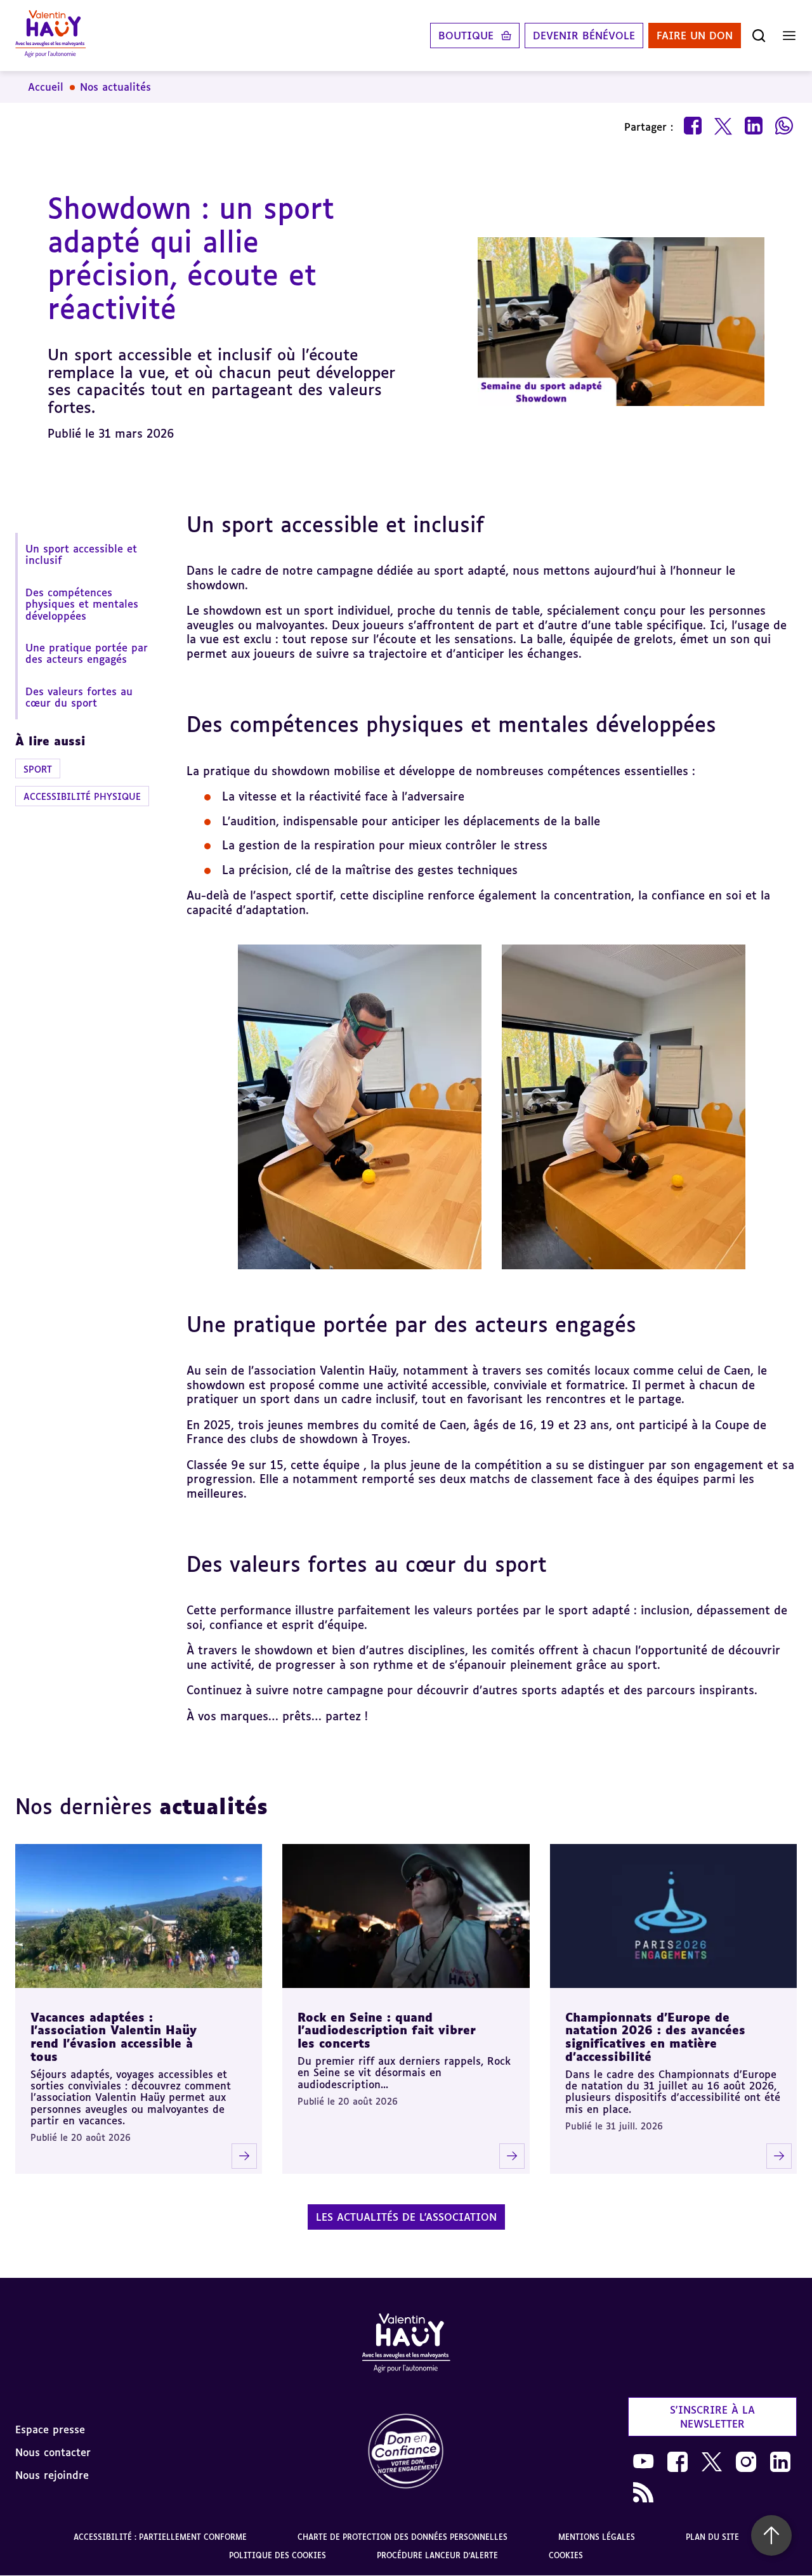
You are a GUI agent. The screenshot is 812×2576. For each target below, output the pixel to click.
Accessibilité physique (82, 796)
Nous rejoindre (52, 2475)
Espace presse (50, 2429)
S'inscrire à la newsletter (712, 2417)
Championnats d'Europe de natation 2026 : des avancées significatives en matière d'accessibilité (655, 2037)
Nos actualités (115, 87)
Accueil (46, 87)
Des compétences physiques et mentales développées (82, 604)
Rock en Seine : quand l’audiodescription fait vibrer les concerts (387, 2030)
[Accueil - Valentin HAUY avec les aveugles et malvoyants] (50, 36)
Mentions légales (597, 2537)
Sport (38, 769)
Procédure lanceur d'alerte (437, 2555)
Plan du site (712, 2537)
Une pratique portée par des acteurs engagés (87, 653)
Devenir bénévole (584, 36)
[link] (406, 2452)
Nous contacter (53, 2452)
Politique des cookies (278, 2555)
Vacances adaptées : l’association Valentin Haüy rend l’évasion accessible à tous (114, 2037)
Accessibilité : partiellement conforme (160, 2537)
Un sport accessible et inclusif (81, 554)
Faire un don (695, 36)
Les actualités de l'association (406, 2217)
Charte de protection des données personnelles (403, 2537)
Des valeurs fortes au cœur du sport (79, 697)
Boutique (466, 36)
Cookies (566, 2555)
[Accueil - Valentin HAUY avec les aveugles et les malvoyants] (406, 2345)
